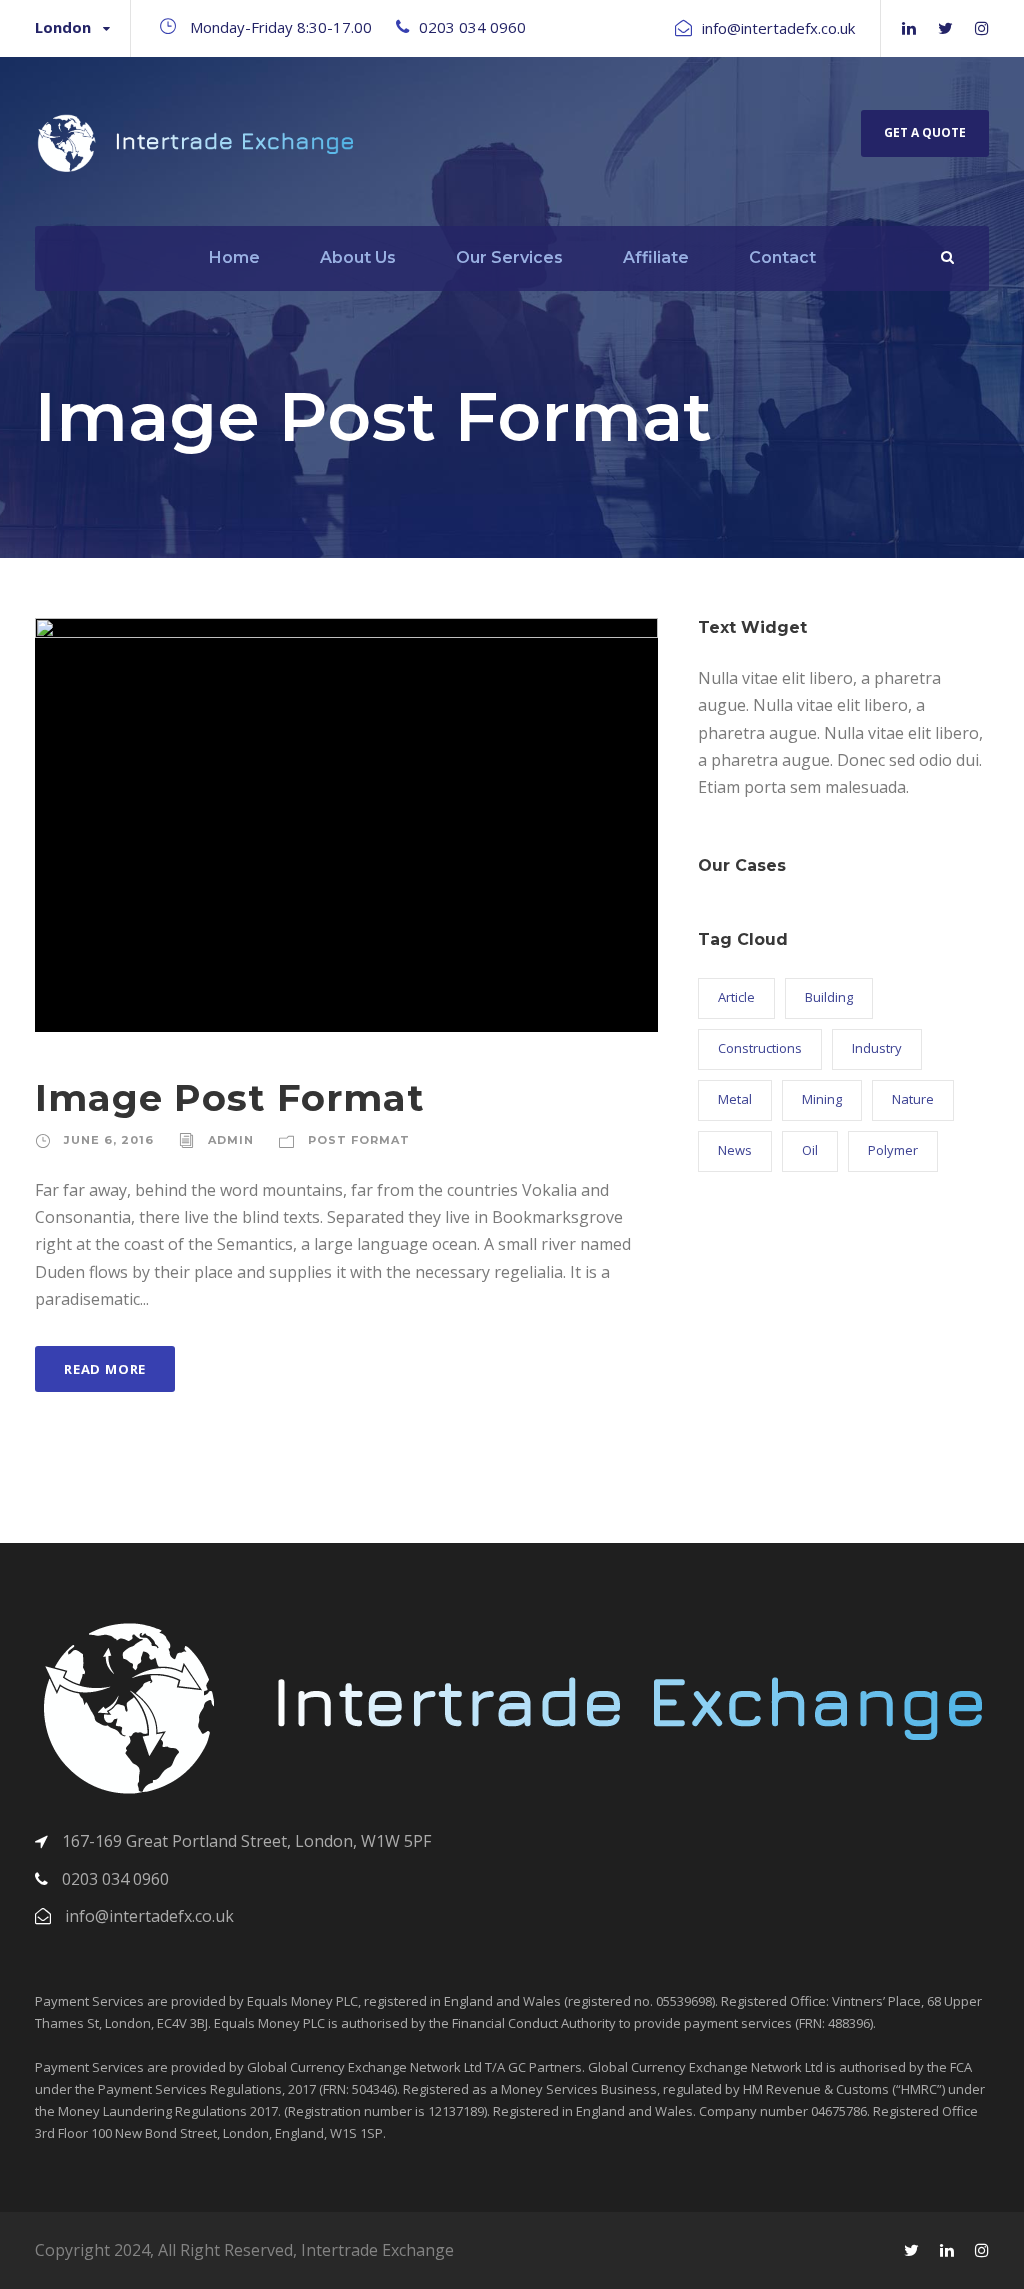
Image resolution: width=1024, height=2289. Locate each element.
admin (231, 1140)
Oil (810, 1150)
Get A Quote (925, 132)
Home (234, 257)
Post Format (359, 1140)
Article (736, 997)
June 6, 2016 (109, 1140)
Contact (782, 257)
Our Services (509, 257)
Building (829, 997)
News (735, 1150)
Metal (735, 1099)
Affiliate (656, 257)
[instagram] (982, 28)
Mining (822, 1099)
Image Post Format (230, 1097)
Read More (105, 1369)
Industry (877, 1048)
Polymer (893, 1150)
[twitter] (945, 28)
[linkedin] (909, 28)
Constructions (760, 1048)
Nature (913, 1099)
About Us (358, 257)
